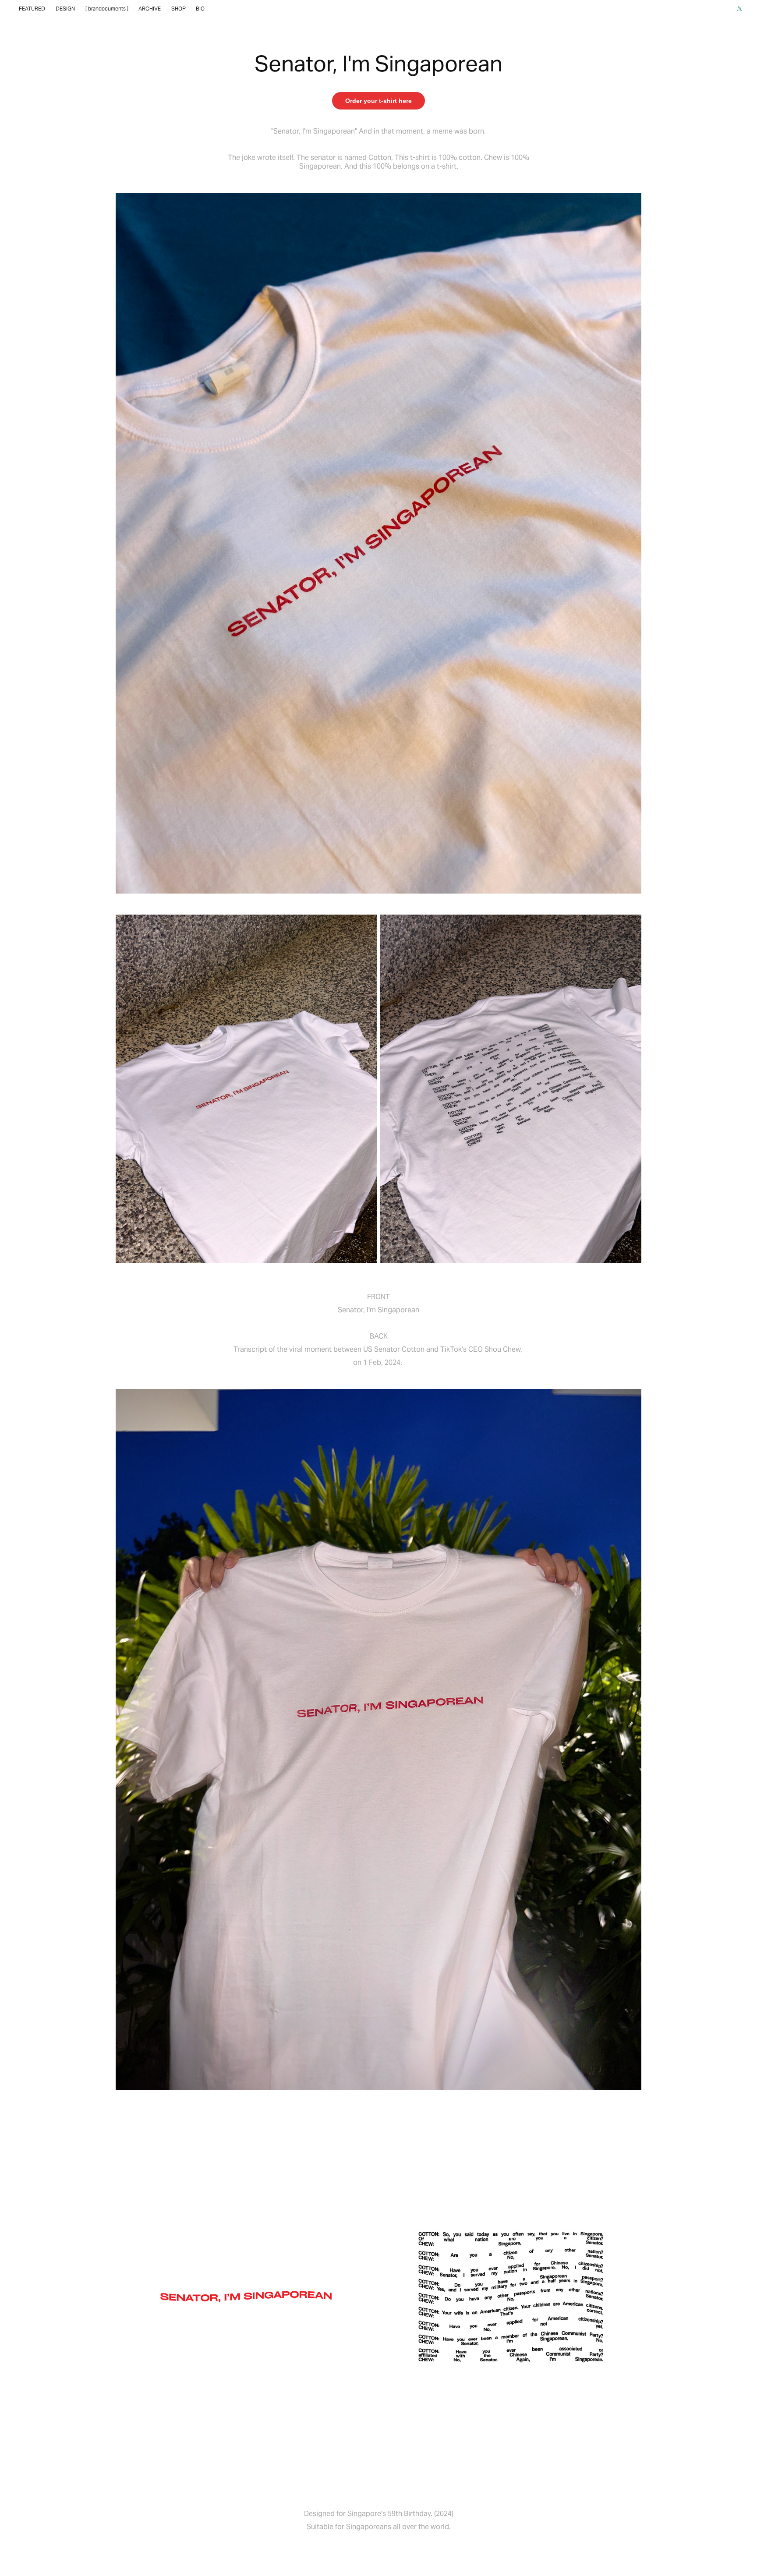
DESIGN (65, 9)
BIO (200, 9)
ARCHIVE (150, 9)
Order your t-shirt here (378, 101)
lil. (740, 9)
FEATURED (32, 9)
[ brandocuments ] (107, 9)
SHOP (179, 9)
